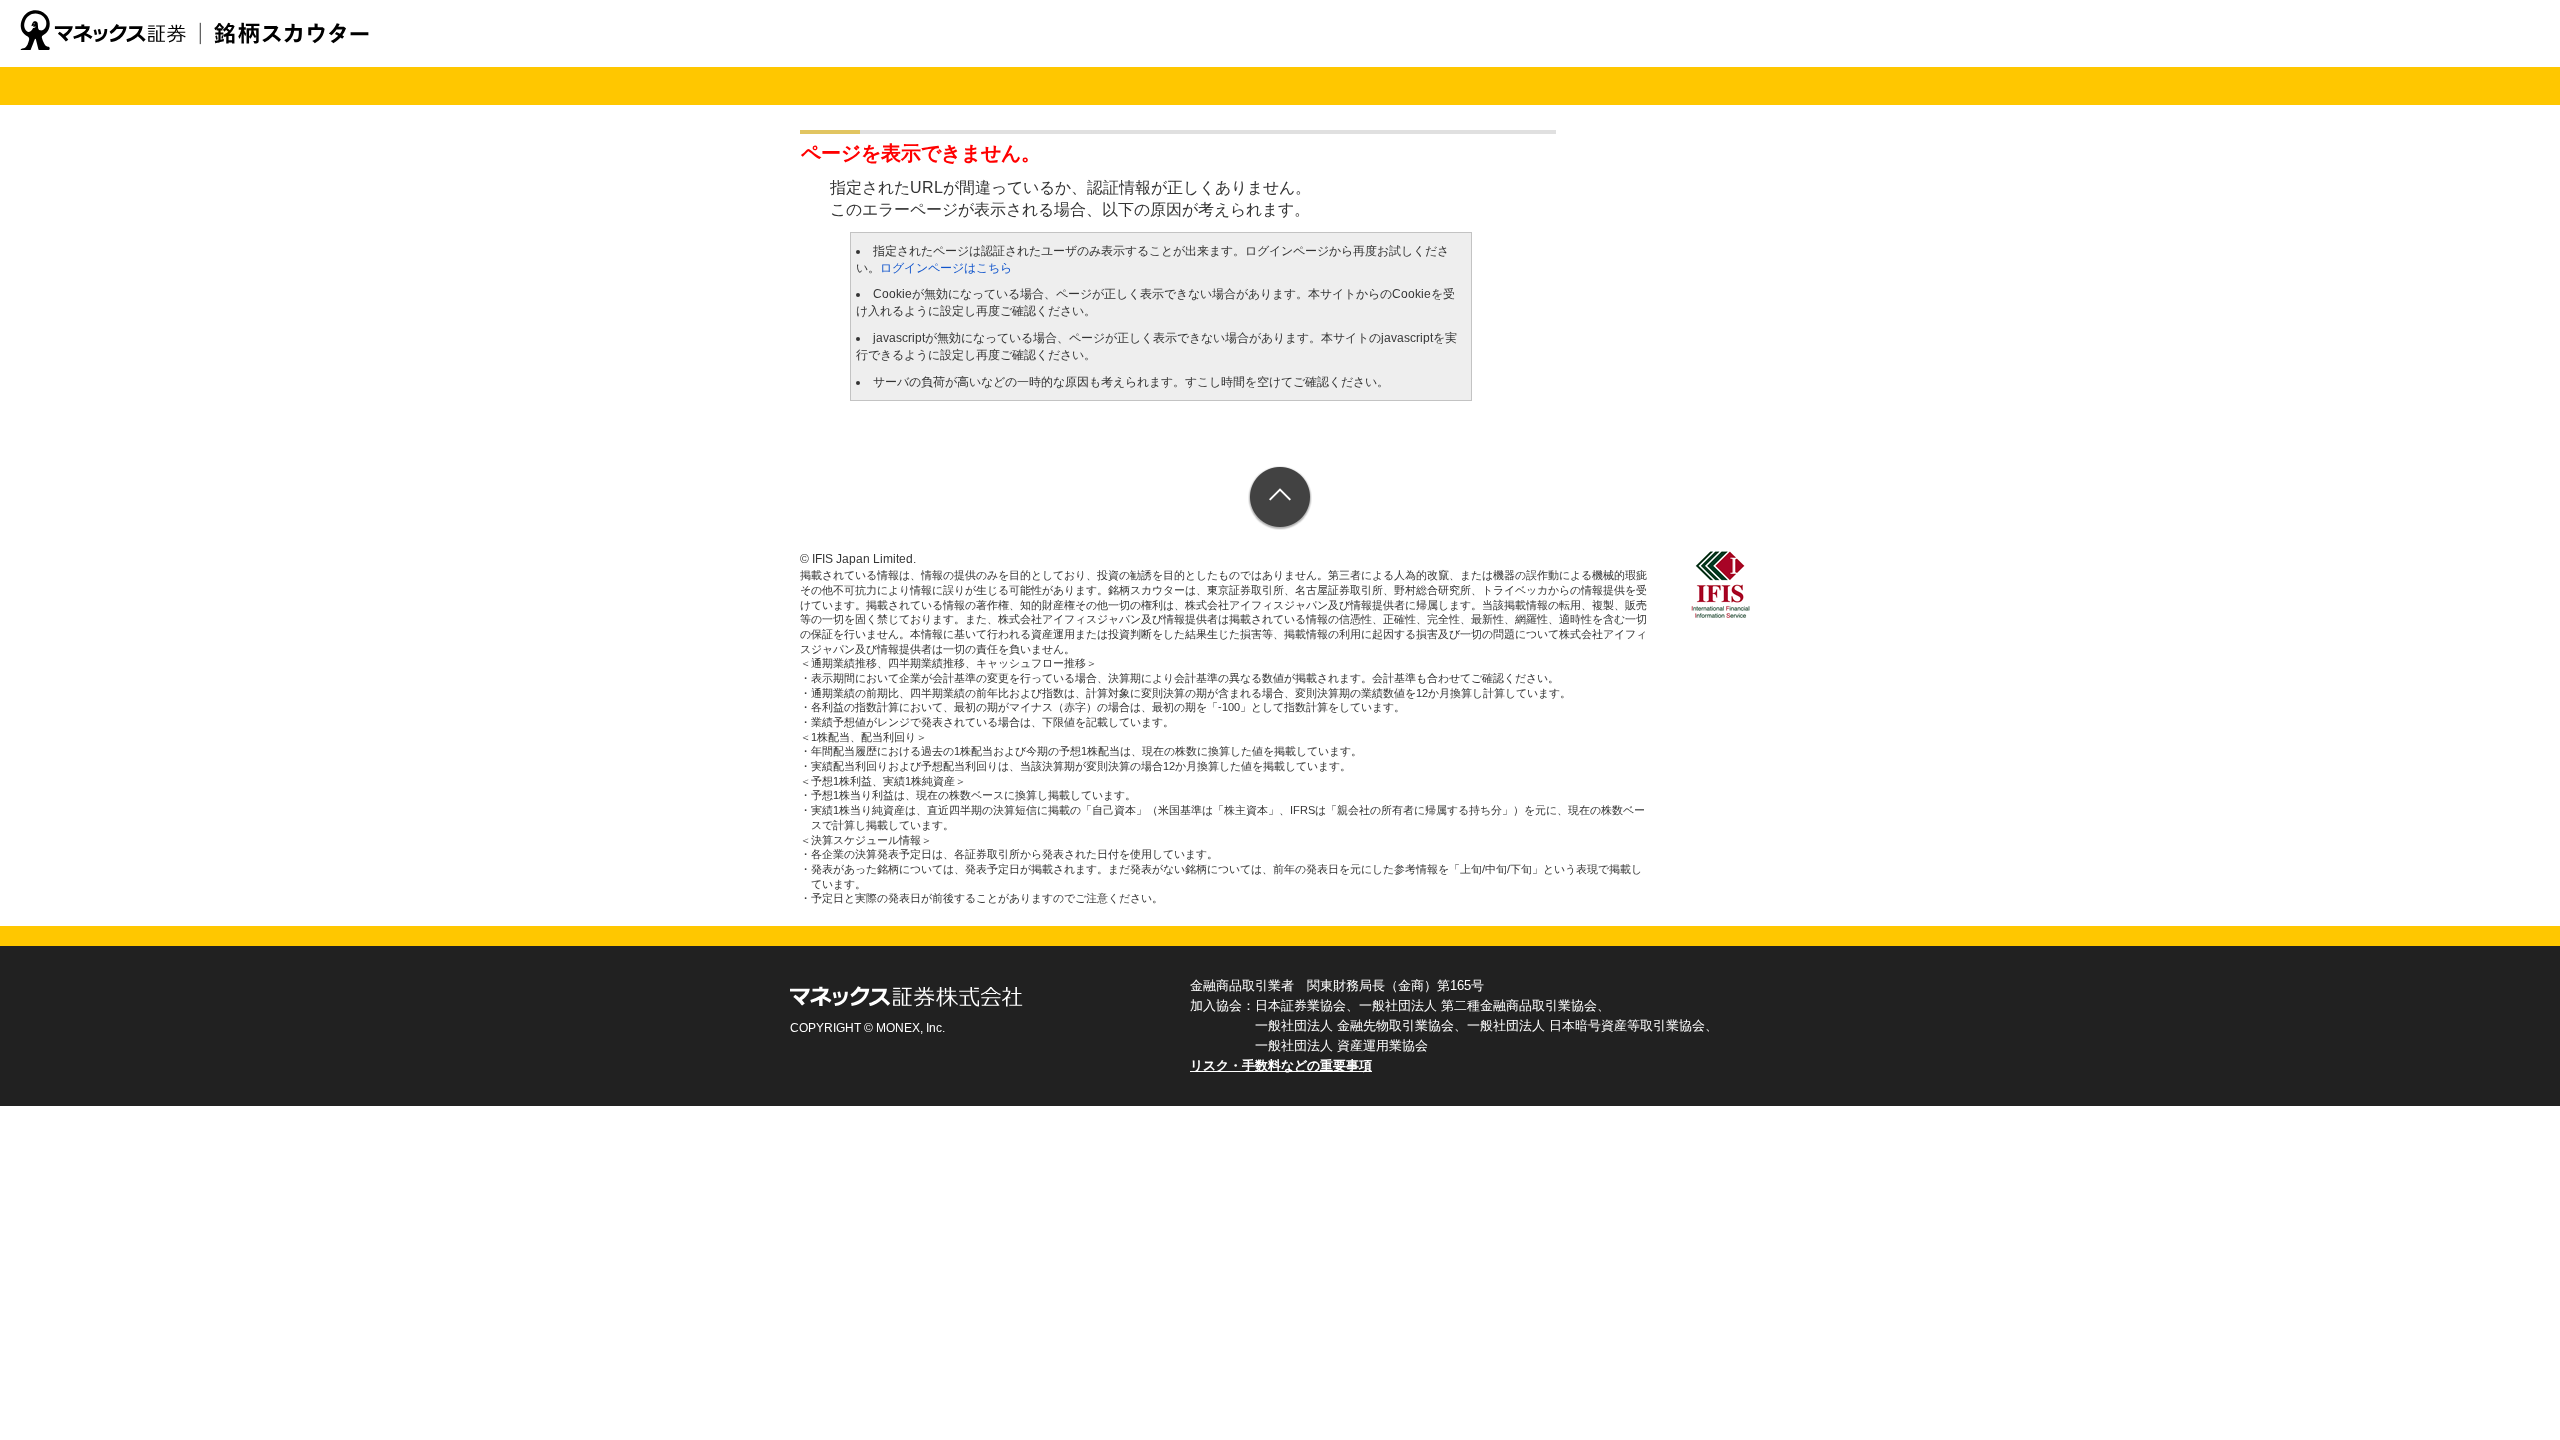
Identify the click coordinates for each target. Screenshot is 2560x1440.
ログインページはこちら (946, 268)
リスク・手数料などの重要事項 (1281, 1065)
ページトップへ (1280, 498)
